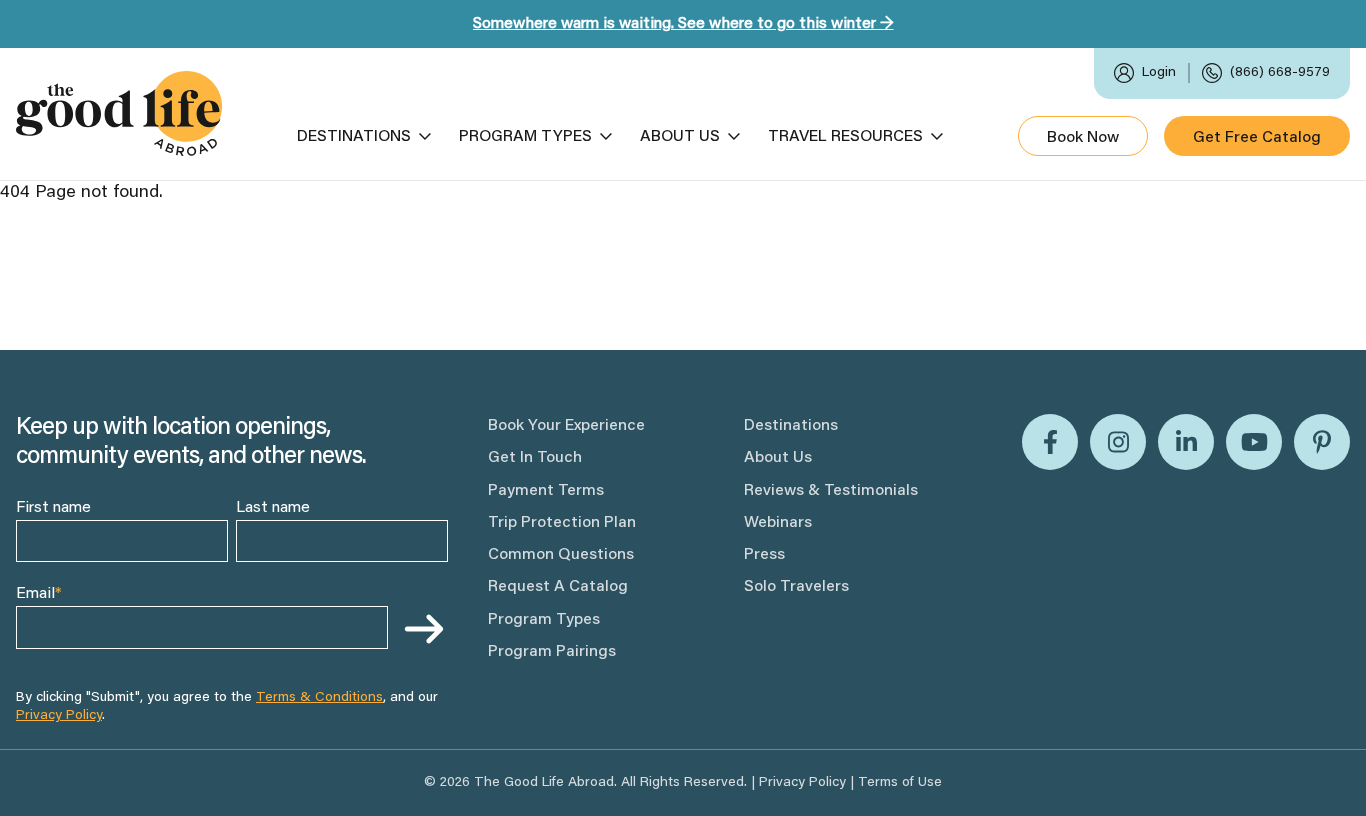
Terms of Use (900, 783)
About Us (680, 137)
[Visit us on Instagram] (1118, 442)
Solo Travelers (796, 587)
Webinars (778, 523)
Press (764, 555)
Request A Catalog (558, 587)
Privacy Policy (59, 716)
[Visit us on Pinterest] (1322, 442)
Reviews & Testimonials (831, 491)
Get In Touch (535, 458)
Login (1159, 73)
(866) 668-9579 (1280, 73)
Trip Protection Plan (562, 523)
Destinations (354, 137)
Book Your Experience (566, 426)
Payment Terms (546, 491)
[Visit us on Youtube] (1254, 442)
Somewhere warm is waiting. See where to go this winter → (683, 24)
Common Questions (561, 555)
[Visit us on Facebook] (1050, 442)
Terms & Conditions (319, 698)
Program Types (525, 137)
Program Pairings (552, 652)
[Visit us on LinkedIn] (1186, 442)
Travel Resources (845, 137)
